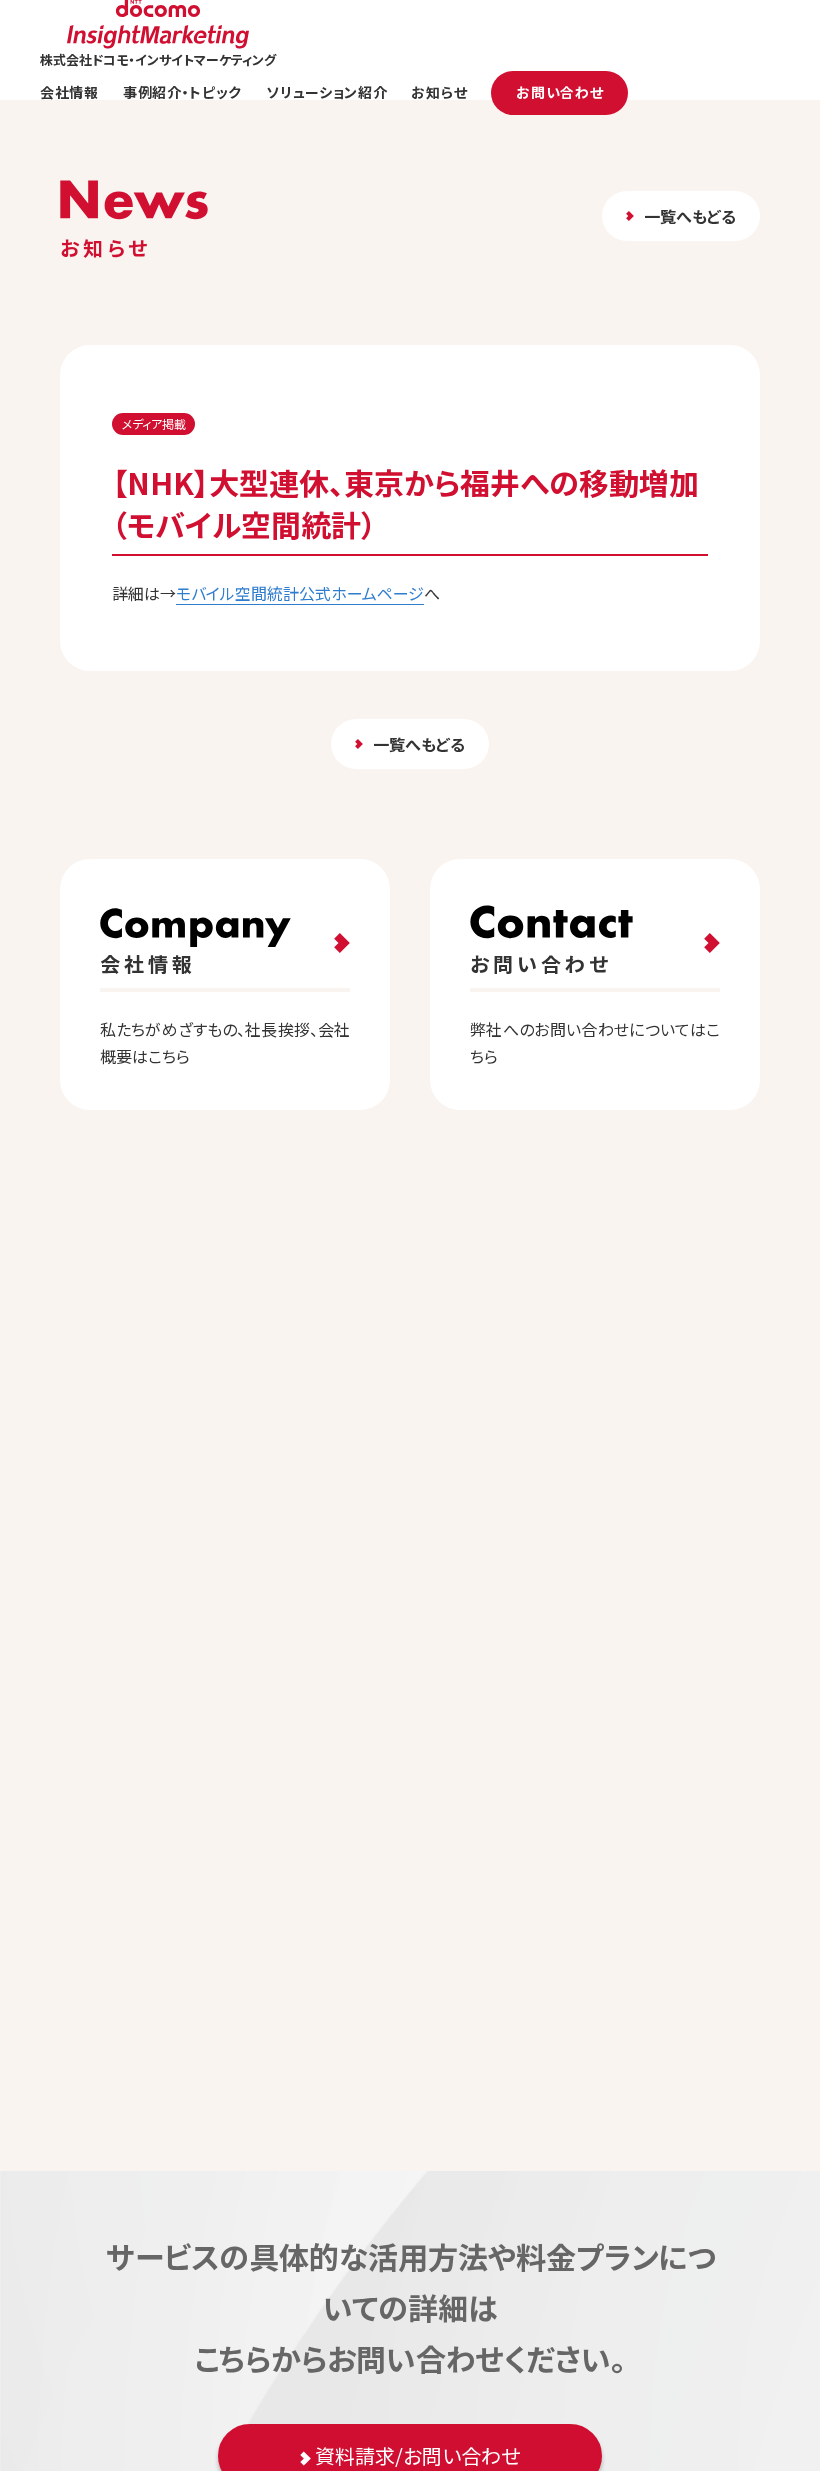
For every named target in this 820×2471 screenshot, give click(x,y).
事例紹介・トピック (182, 92)
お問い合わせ (559, 92)
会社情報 (69, 92)
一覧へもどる (690, 216)
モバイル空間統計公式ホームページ (300, 593)
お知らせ (439, 92)
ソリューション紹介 (326, 92)
